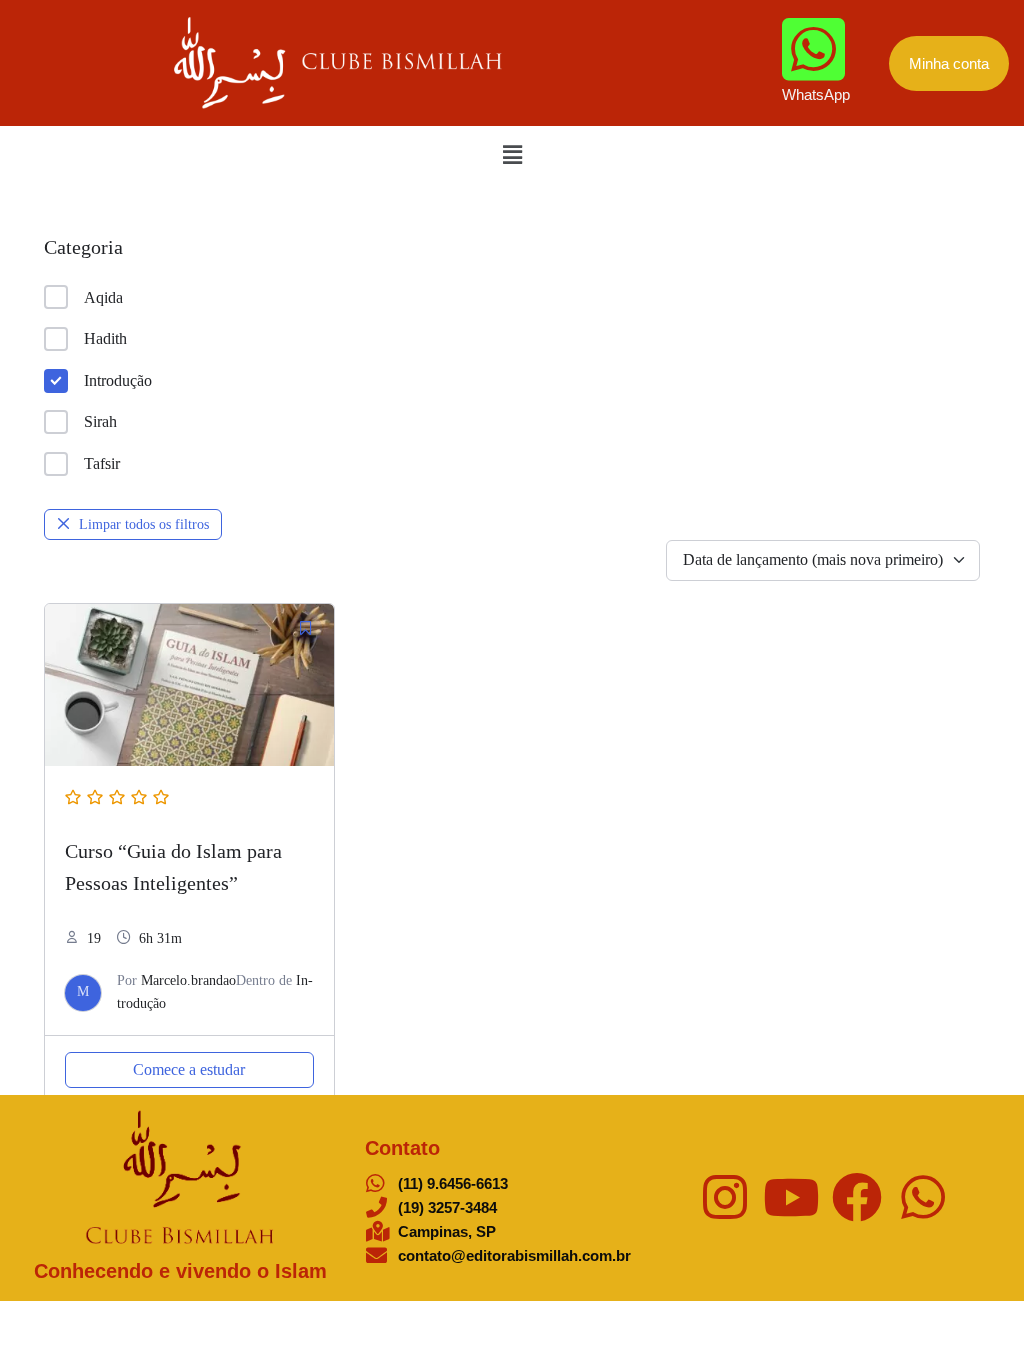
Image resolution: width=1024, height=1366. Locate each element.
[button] (512, 155)
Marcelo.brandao (188, 980)
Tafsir (102, 463)
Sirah (100, 421)
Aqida (103, 297)
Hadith (105, 338)
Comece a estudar (189, 1069)
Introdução (118, 380)
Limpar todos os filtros (144, 524)
